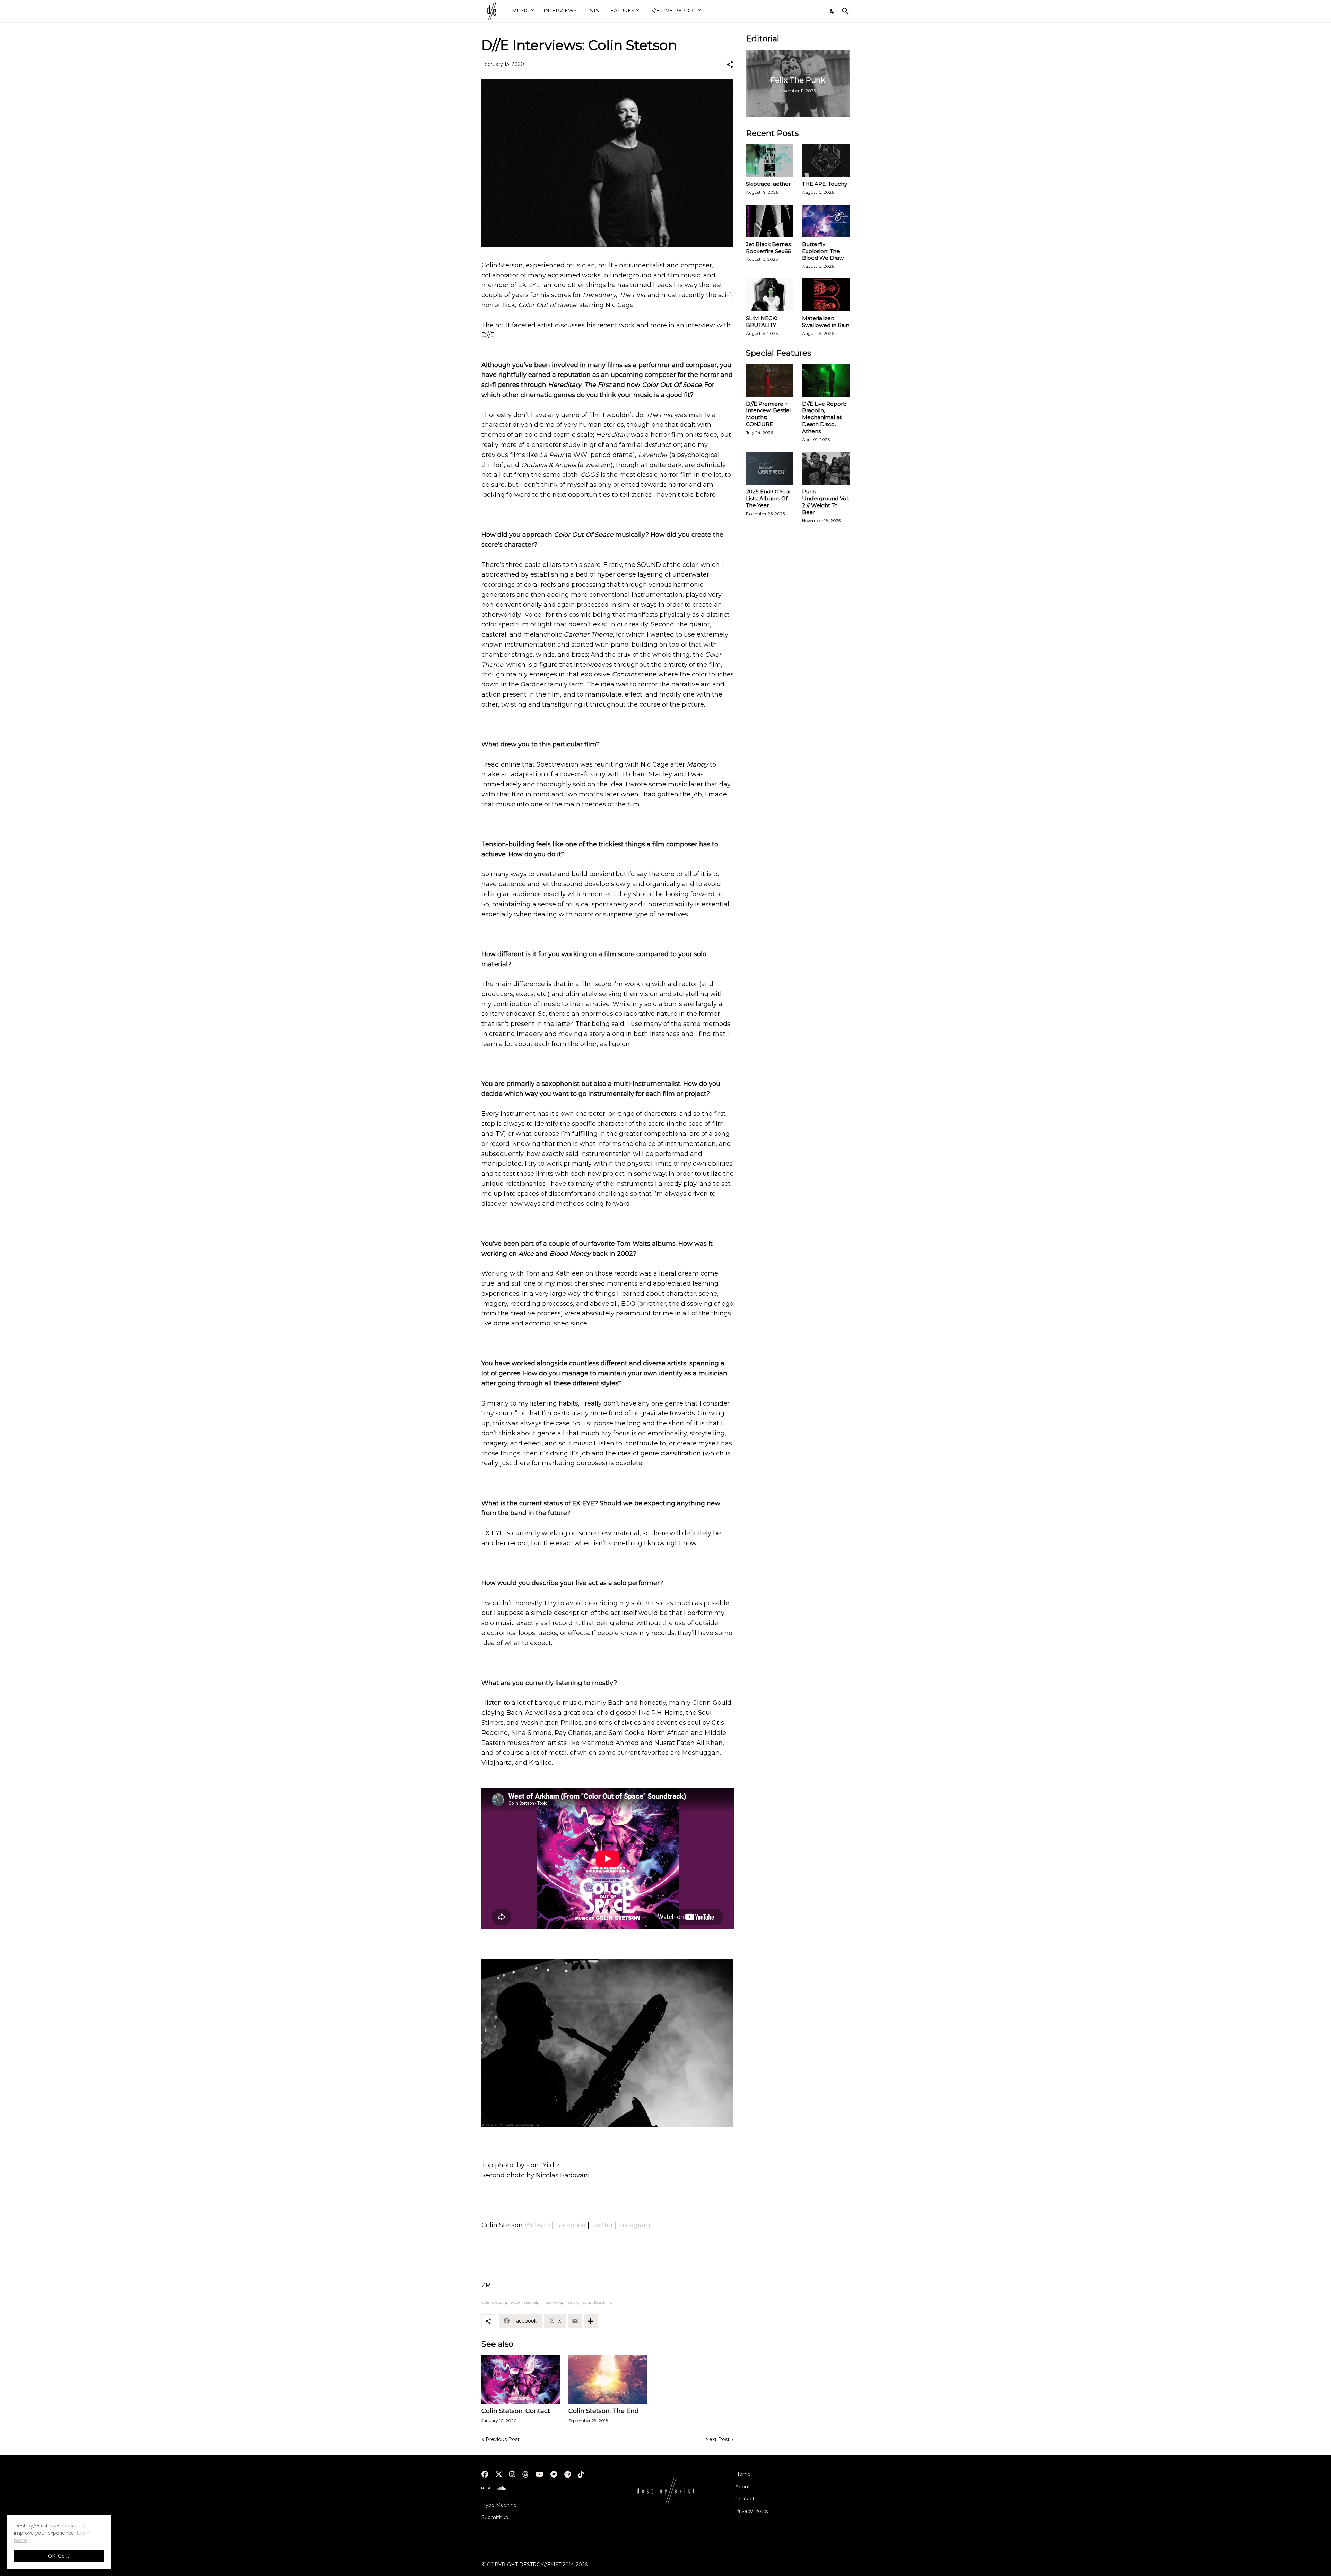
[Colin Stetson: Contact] (521, 2379)
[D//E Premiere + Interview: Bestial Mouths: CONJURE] (770, 381)
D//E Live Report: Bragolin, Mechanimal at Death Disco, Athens (824, 418)
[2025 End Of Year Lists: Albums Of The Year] (770, 468)
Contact (745, 2499)
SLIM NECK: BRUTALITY (762, 322)
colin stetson (494, 2302)
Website (537, 2225)
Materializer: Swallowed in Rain (826, 322)
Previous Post (503, 2439)
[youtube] (540, 2474)
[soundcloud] (501, 2488)
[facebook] (485, 2474)
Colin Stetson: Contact (516, 2411)
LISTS (592, 11)
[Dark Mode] (832, 11)
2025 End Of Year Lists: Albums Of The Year (768, 498)
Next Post (717, 2439)
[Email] (575, 2321)
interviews (552, 2302)
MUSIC (520, 11)
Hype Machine (499, 2505)
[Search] (844, 11)
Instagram (634, 2225)
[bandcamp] (554, 2474)
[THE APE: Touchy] (826, 161)
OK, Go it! (59, 2556)
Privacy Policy (752, 2511)
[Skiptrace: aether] (770, 161)
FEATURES (621, 11)
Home (743, 2474)
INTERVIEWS (560, 11)
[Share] (730, 64)
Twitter (602, 2225)
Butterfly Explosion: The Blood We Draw (823, 251)
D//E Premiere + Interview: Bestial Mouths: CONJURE (768, 414)
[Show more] (591, 2321)
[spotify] (568, 2474)
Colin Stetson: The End (604, 2411)
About (743, 2487)
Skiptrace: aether (768, 184)
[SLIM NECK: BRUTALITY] (770, 295)
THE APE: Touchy (825, 184)
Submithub (495, 2517)
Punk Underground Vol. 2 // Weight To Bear (825, 502)
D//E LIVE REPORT (672, 11)
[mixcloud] (486, 2488)
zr (612, 2302)
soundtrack (594, 2302)
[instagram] (512, 2474)
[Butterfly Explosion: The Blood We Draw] (826, 221)
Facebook (571, 2225)
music (572, 2302)
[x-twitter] (499, 2474)
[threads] (525, 2474)
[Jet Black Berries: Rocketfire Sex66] (770, 221)
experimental (524, 2302)
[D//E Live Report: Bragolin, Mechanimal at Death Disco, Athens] (826, 381)
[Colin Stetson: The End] (608, 2379)
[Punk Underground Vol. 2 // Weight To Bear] (826, 468)
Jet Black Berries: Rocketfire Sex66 (769, 248)
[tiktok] (581, 2474)
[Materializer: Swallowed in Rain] (826, 295)
